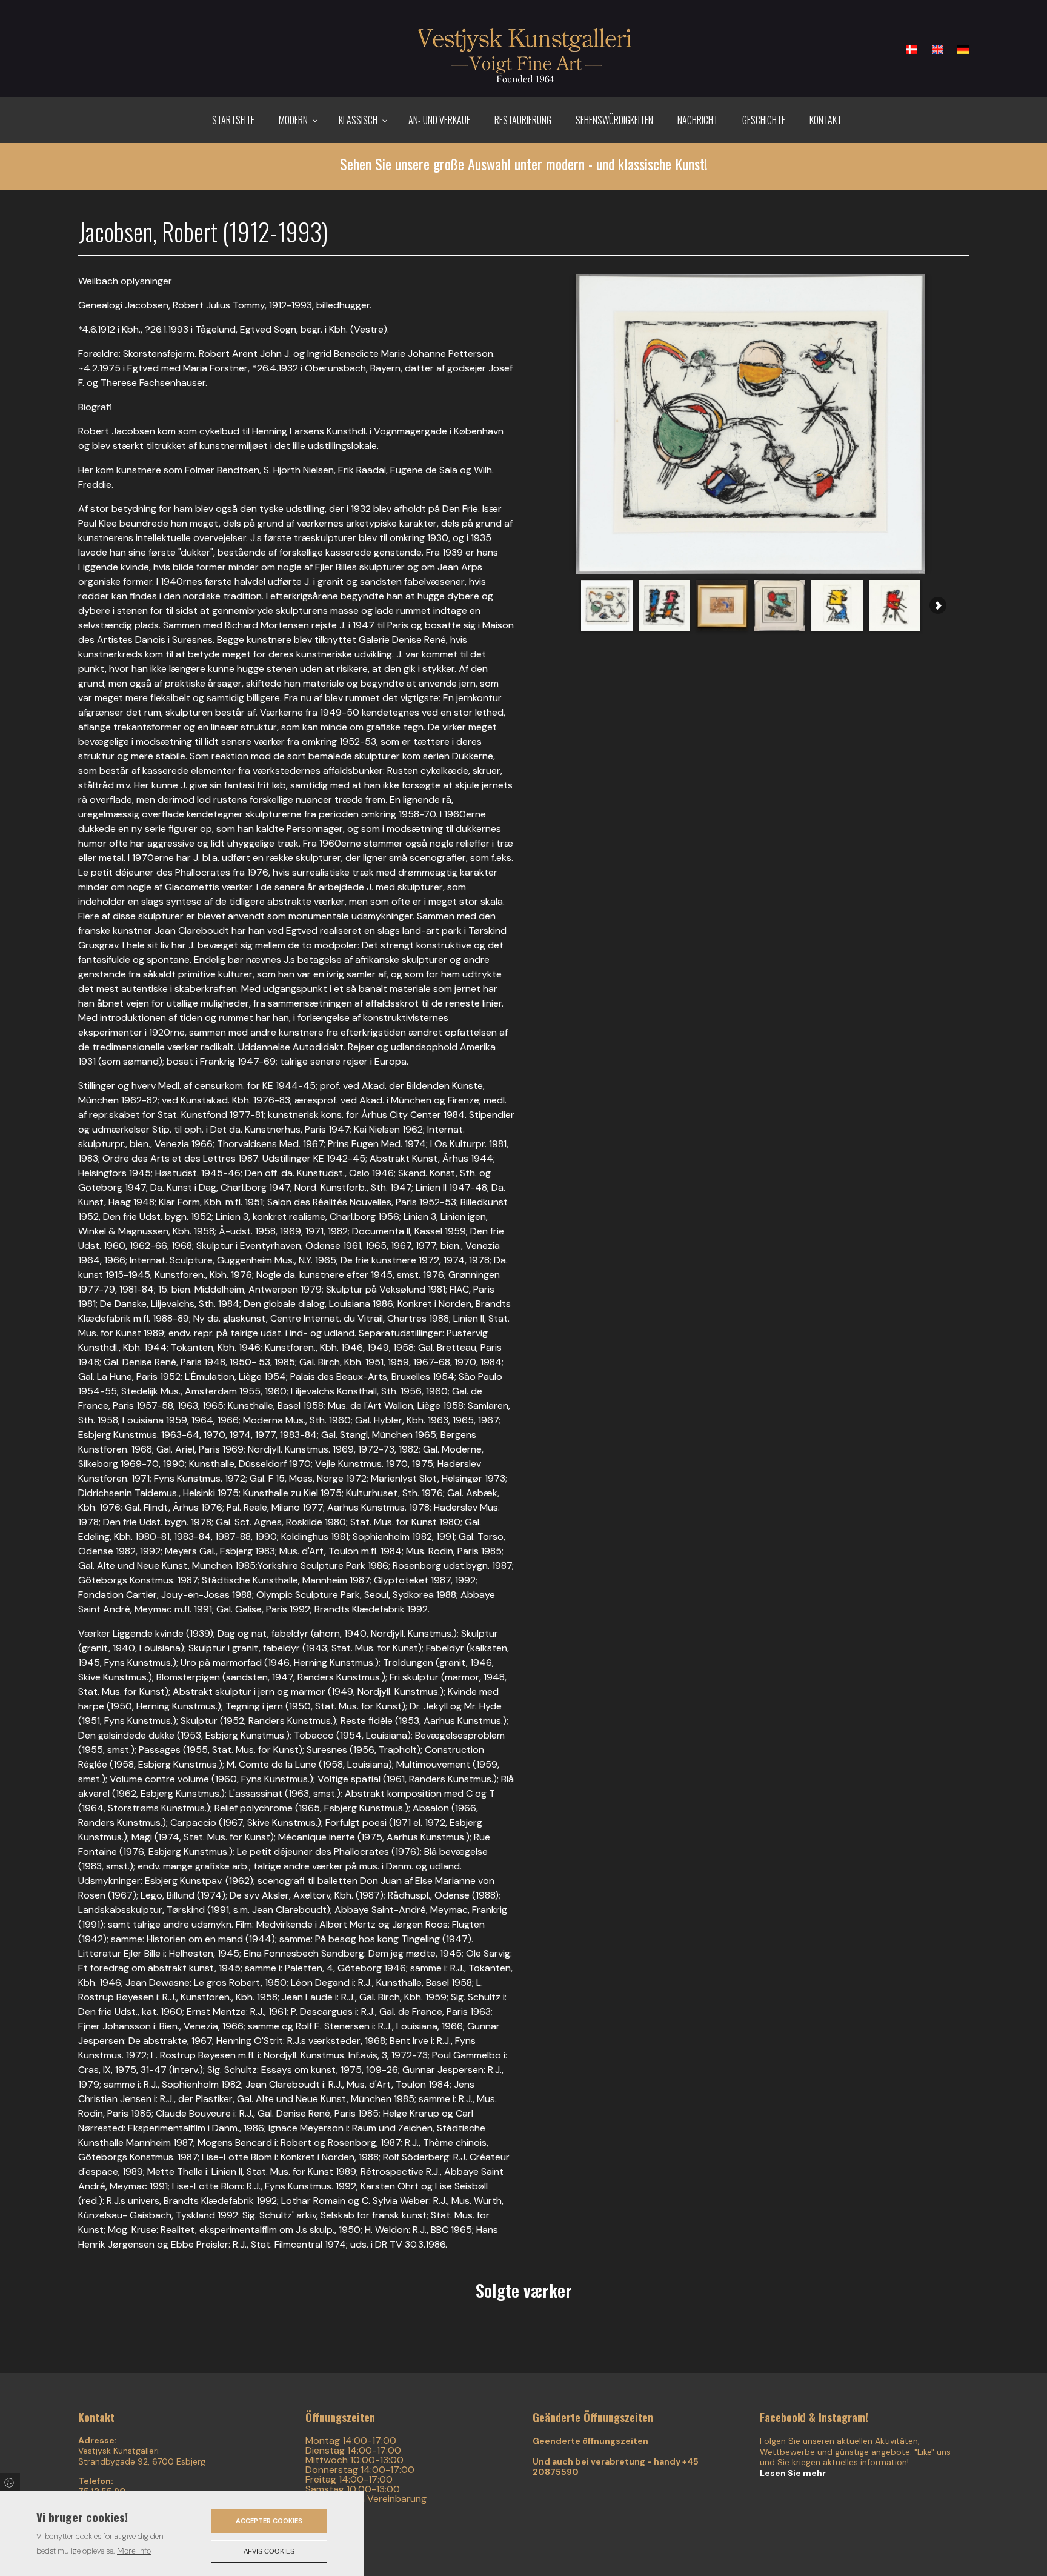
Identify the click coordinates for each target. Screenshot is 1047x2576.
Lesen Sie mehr (793, 2473)
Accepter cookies (269, 2521)
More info (134, 2551)
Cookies (10, 2482)
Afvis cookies (269, 2551)
